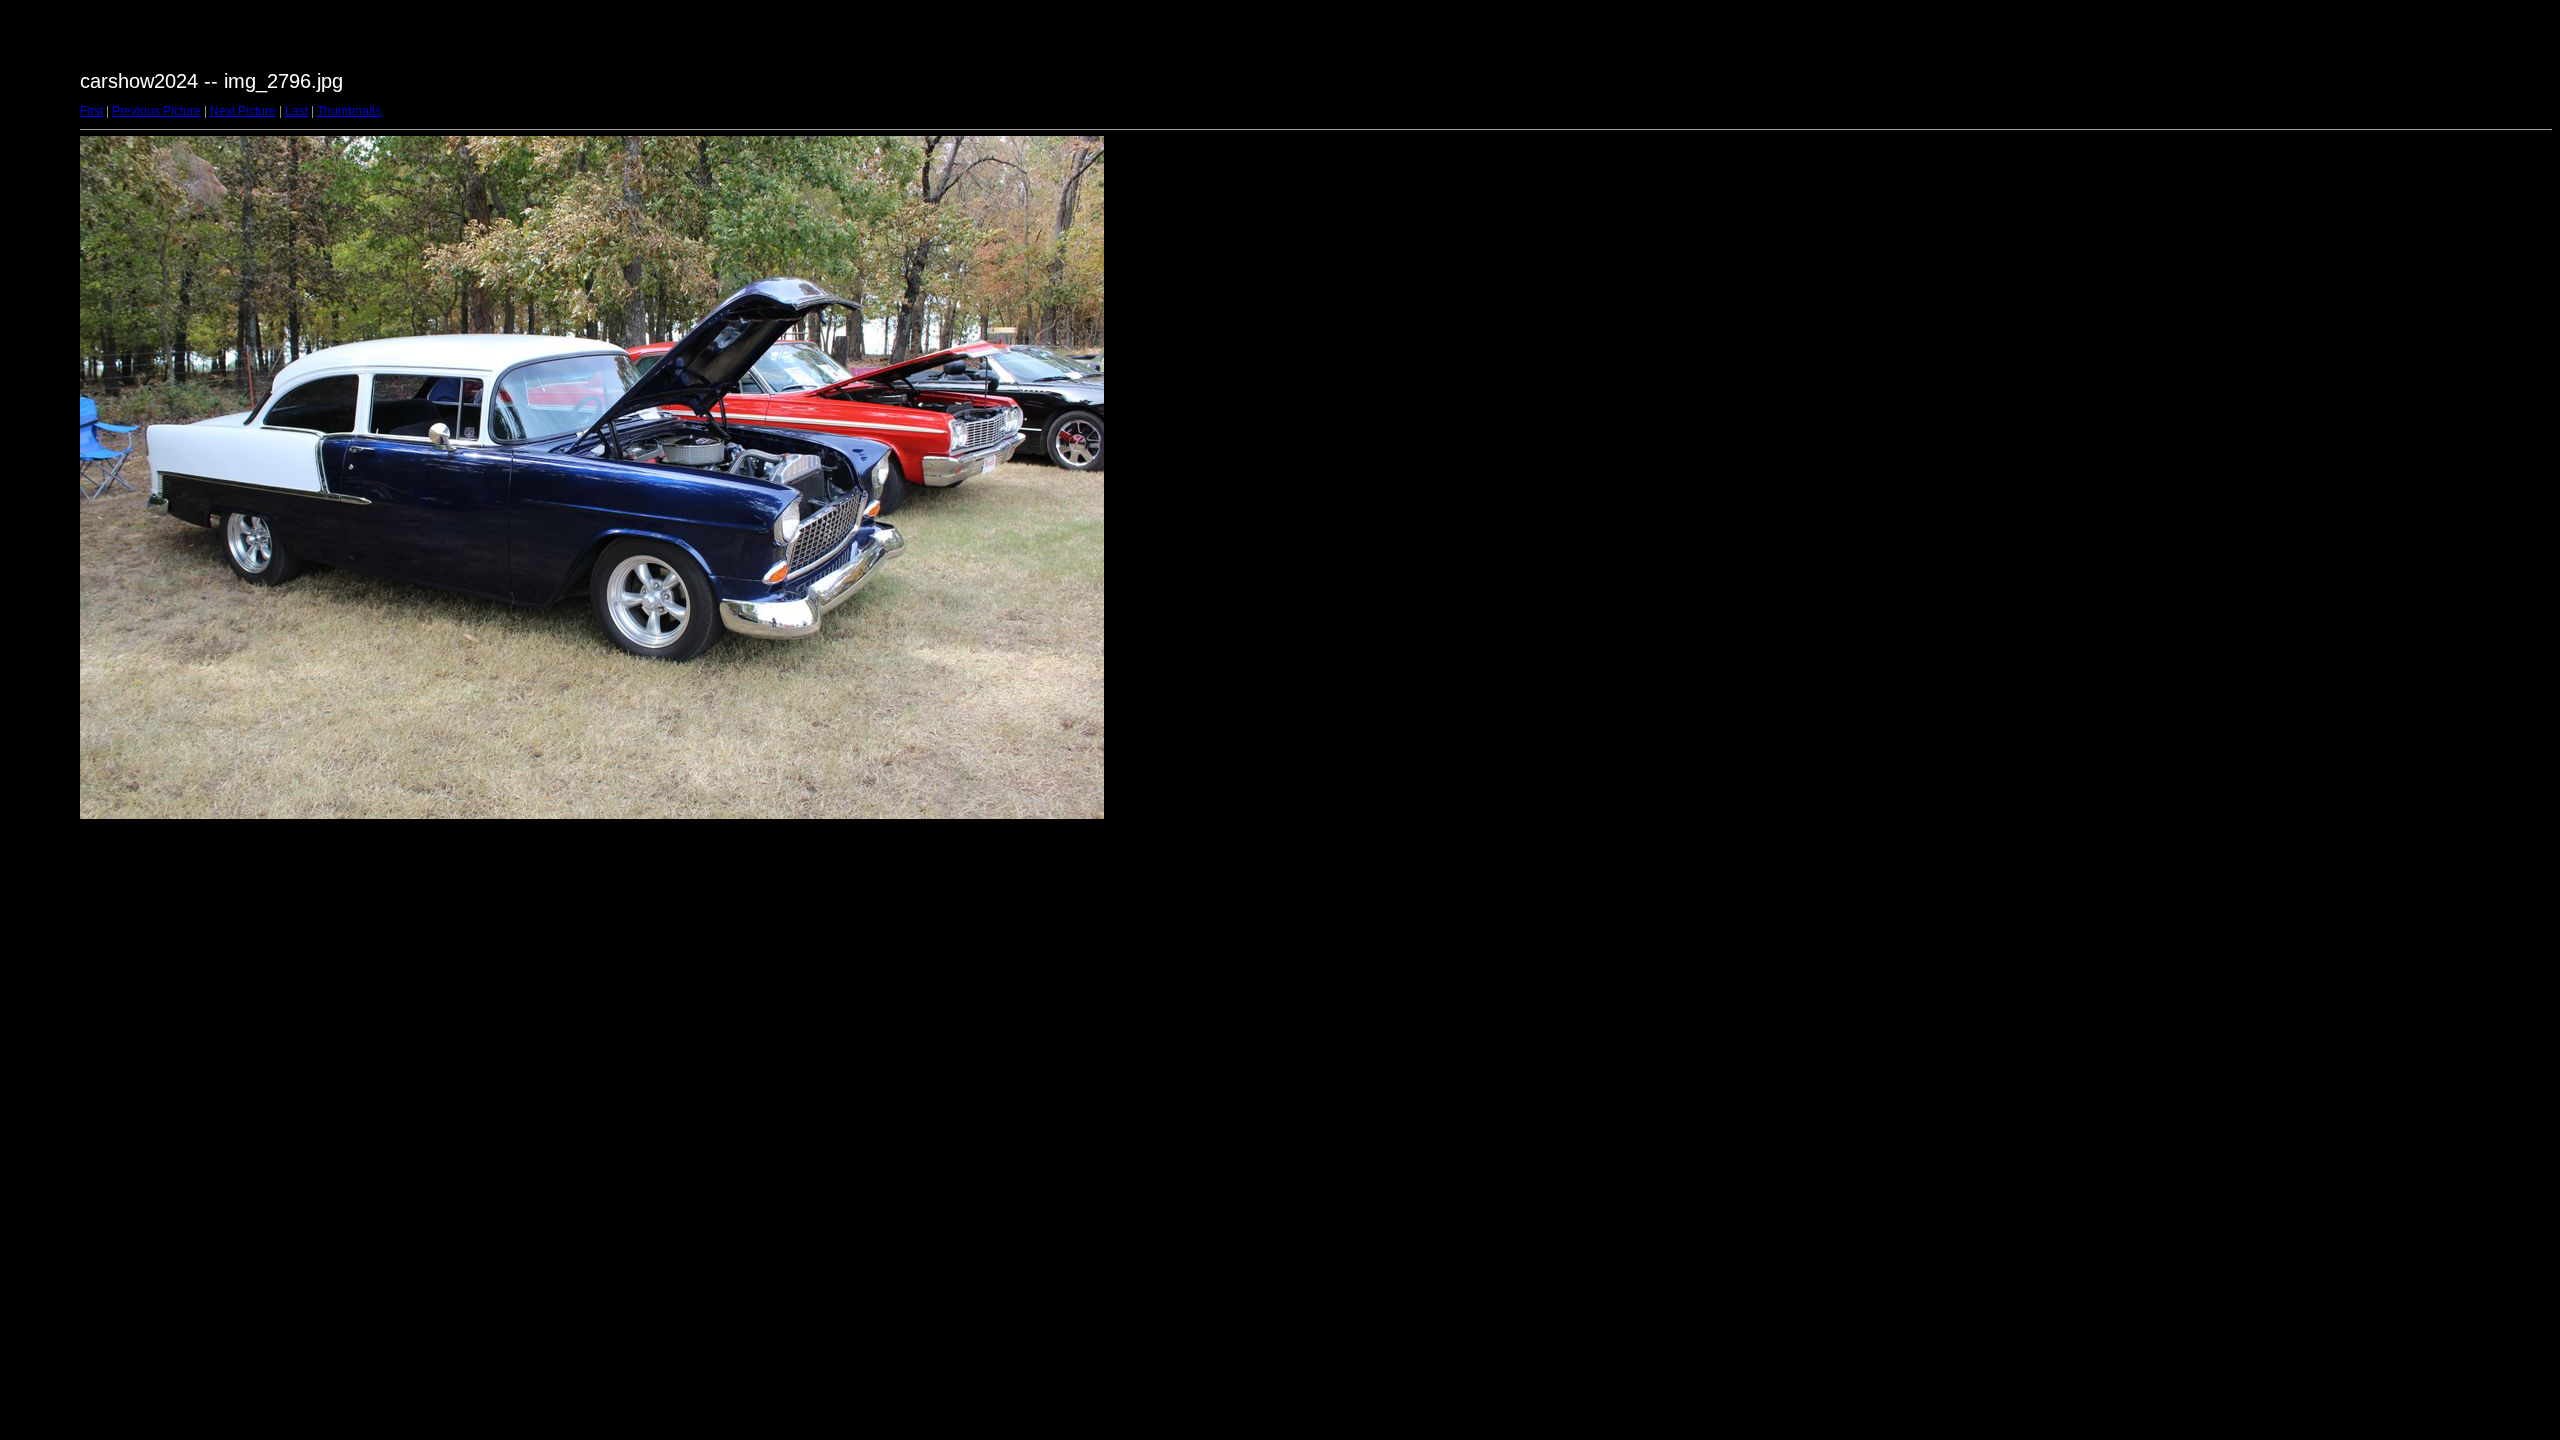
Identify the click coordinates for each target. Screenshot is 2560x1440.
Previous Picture (156, 111)
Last (296, 111)
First (91, 111)
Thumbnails (349, 111)
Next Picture (243, 111)
